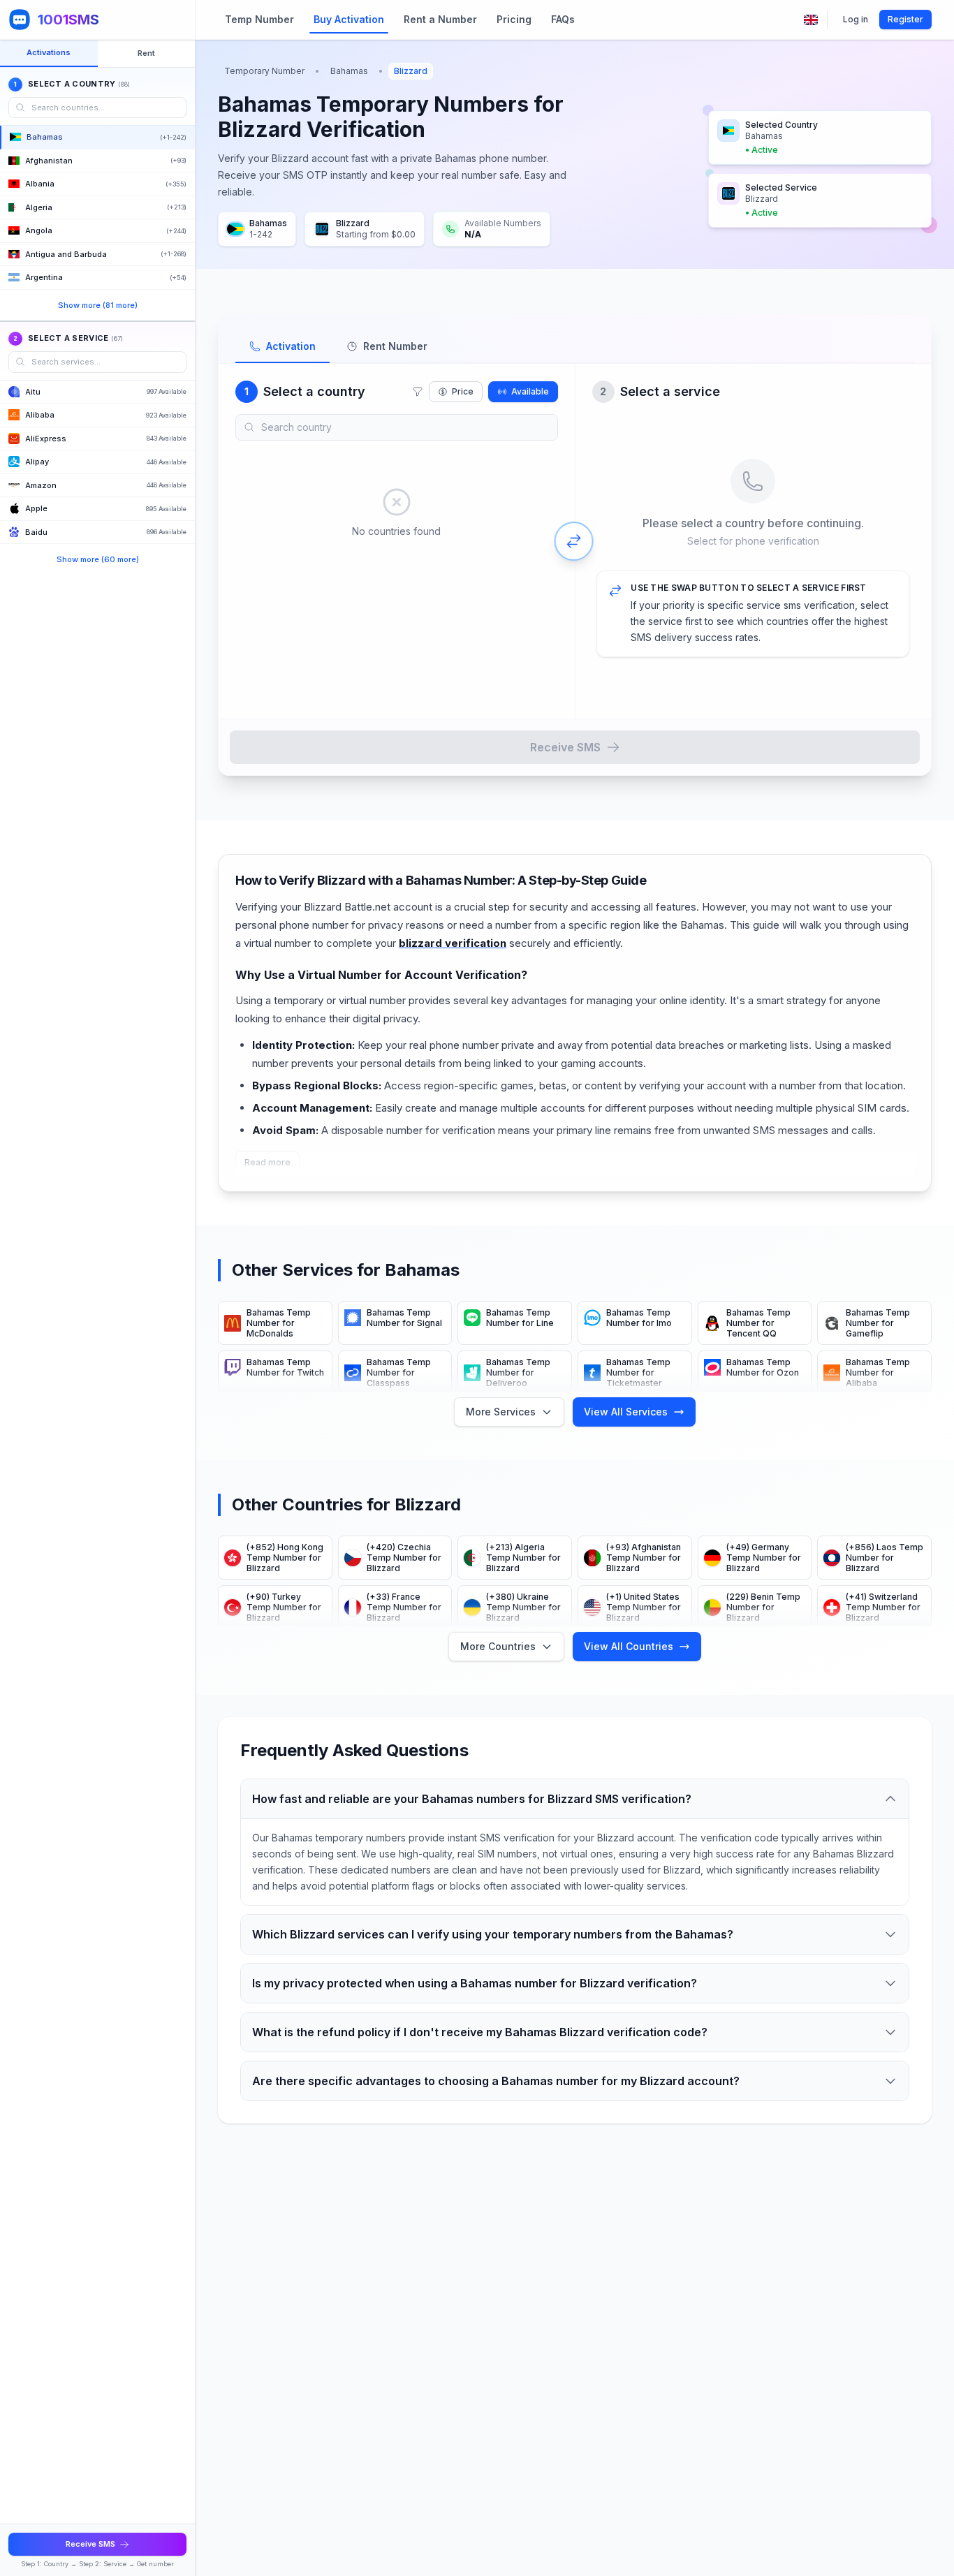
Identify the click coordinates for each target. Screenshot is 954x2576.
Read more (267, 1162)
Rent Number (395, 346)
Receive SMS (565, 747)
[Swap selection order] (574, 541)
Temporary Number (264, 71)
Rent (146, 53)
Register (905, 19)
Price (463, 391)
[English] (811, 20)
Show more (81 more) (98, 305)
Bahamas (349, 71)
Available (530, 391)
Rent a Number (440, 19)
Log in (856, 19)
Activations (49, 52)
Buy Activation (349, 19)
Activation (291, 346)
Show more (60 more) (98, 559)
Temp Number (259, 19)
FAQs (563, 19)
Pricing (514, 19)
